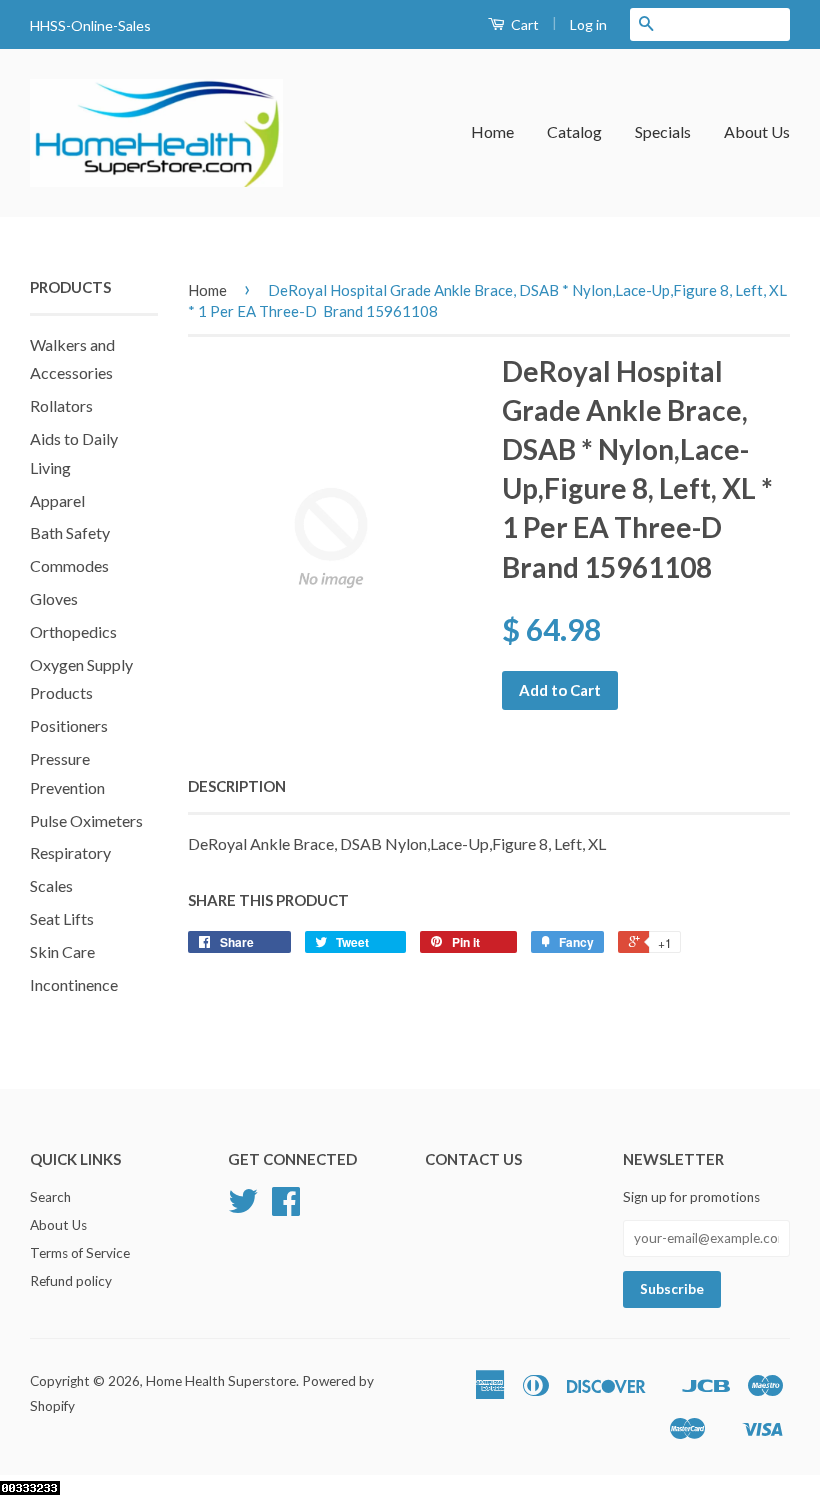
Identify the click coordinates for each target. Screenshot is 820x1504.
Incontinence (74, 984)
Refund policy (71, 1281)
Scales (51, 885)
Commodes (69, 565)
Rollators (61, 405)
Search (50, 1197)
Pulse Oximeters (86, 820)
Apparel (57, 500)
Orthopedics (73, 631)
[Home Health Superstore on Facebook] (286, 1208)
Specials (663, 131)
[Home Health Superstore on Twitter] (243, 1208)
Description (237, 786)
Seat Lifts (62, 918)
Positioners (69, 725)
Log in (588, 24)
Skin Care (62, 951)
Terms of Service (80, 1253)
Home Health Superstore (221, 1381)
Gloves (54, 598)
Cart (523, 24)
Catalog (574, 131)
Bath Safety (70, 532)
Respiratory (70, 852)
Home (492, 131)
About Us (757, 131)
